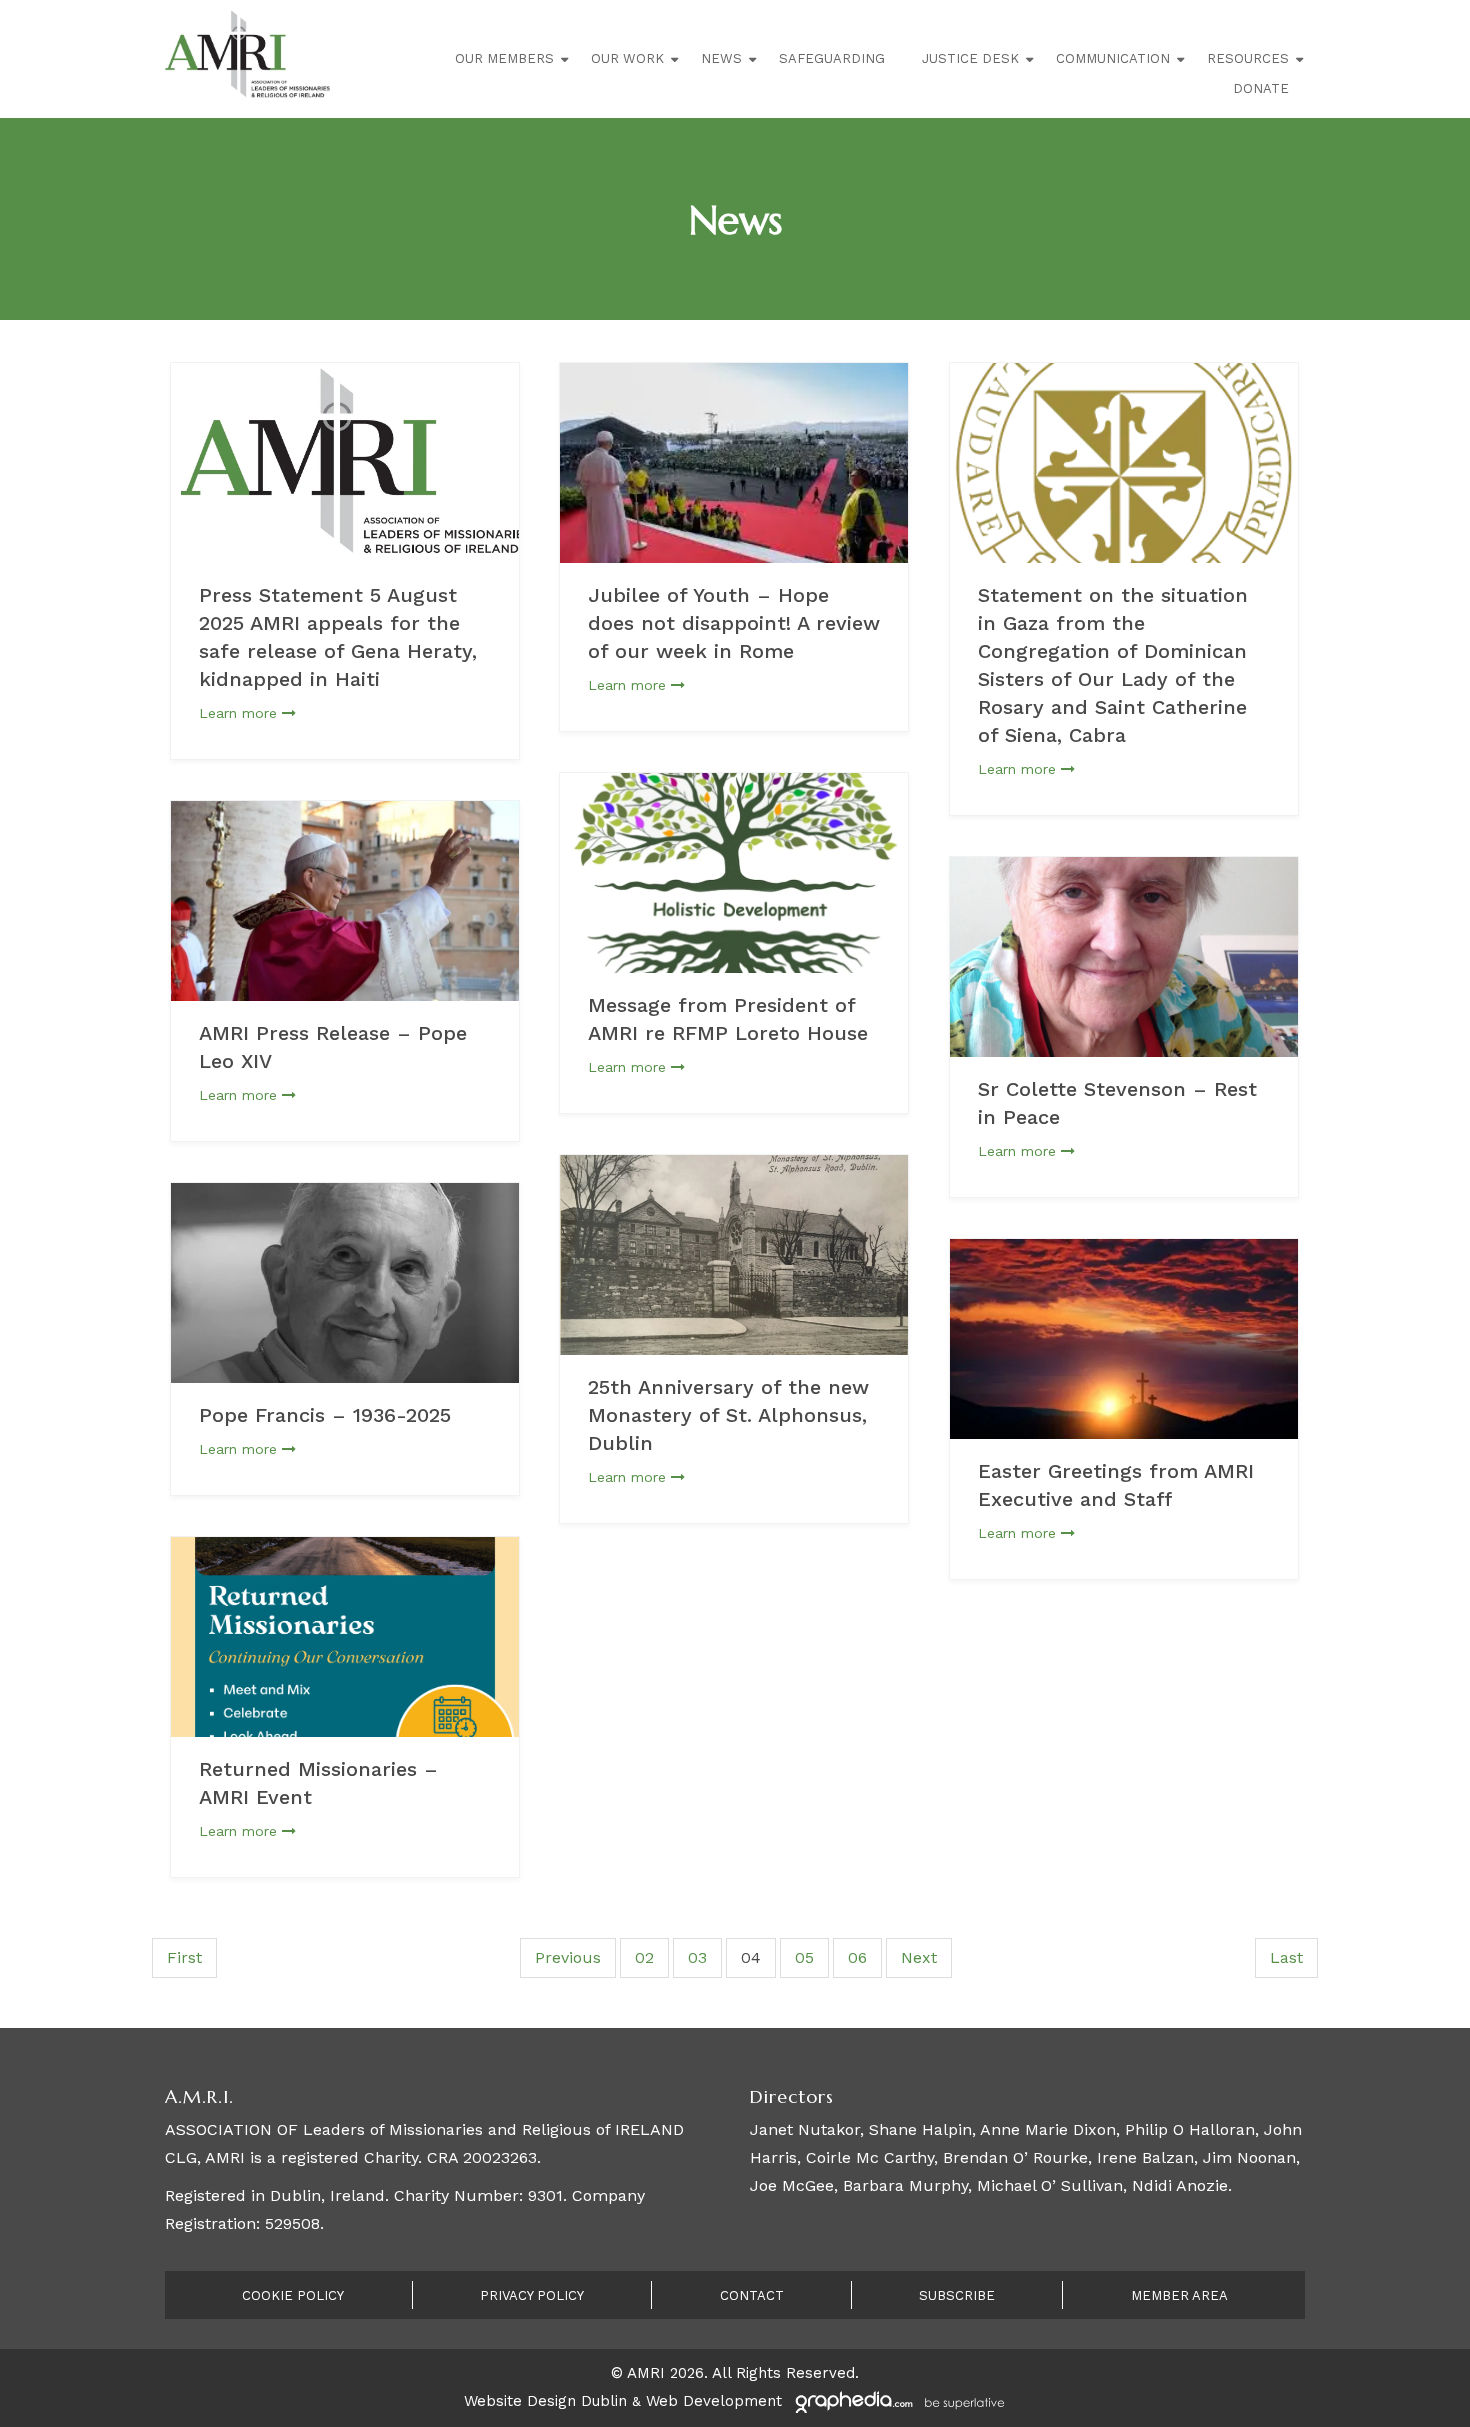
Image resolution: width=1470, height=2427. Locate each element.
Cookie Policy (293, 2295)
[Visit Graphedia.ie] (897, 2401)
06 (857, 1957)
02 (644, 1957)
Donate (1261, 88)
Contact (752, 2295)
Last (1286, 1957)
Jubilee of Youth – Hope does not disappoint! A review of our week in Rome (734, 623)
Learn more (240, 713)
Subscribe (957, 2295)
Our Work (627, 58)
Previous (568, 1957)
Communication (1113, 58)
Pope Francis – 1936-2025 (325, 1415)
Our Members (504, 58)
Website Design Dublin (545, 2401)
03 (697, 1957)
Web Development (714, 2401)
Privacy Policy (532, 2295)
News (721, 58)
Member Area (1179, 2295)
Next (919, 1957)
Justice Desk (970, 58)
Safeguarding (832, 58)
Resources (1248, 58)
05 (804, 1957)
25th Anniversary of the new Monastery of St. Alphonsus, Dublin (728, 1415)
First (184, 1957)
